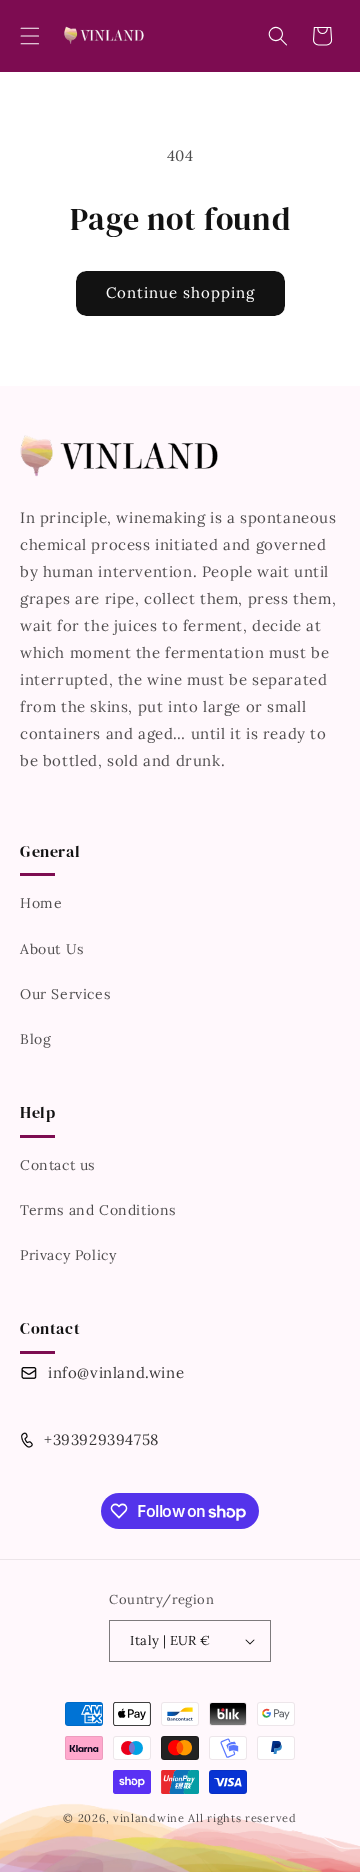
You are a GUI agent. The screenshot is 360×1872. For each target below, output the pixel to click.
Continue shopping (180, 292)
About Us (52, 949)
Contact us (57, 1165)
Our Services (65, 994)
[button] (30, 36)
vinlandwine (149, 1818)
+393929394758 (101, 1439)
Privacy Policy (68, 1255)
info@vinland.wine (116, 1372)
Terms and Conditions (98, 1210)
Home (41, 903)
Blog (35, 1039)
